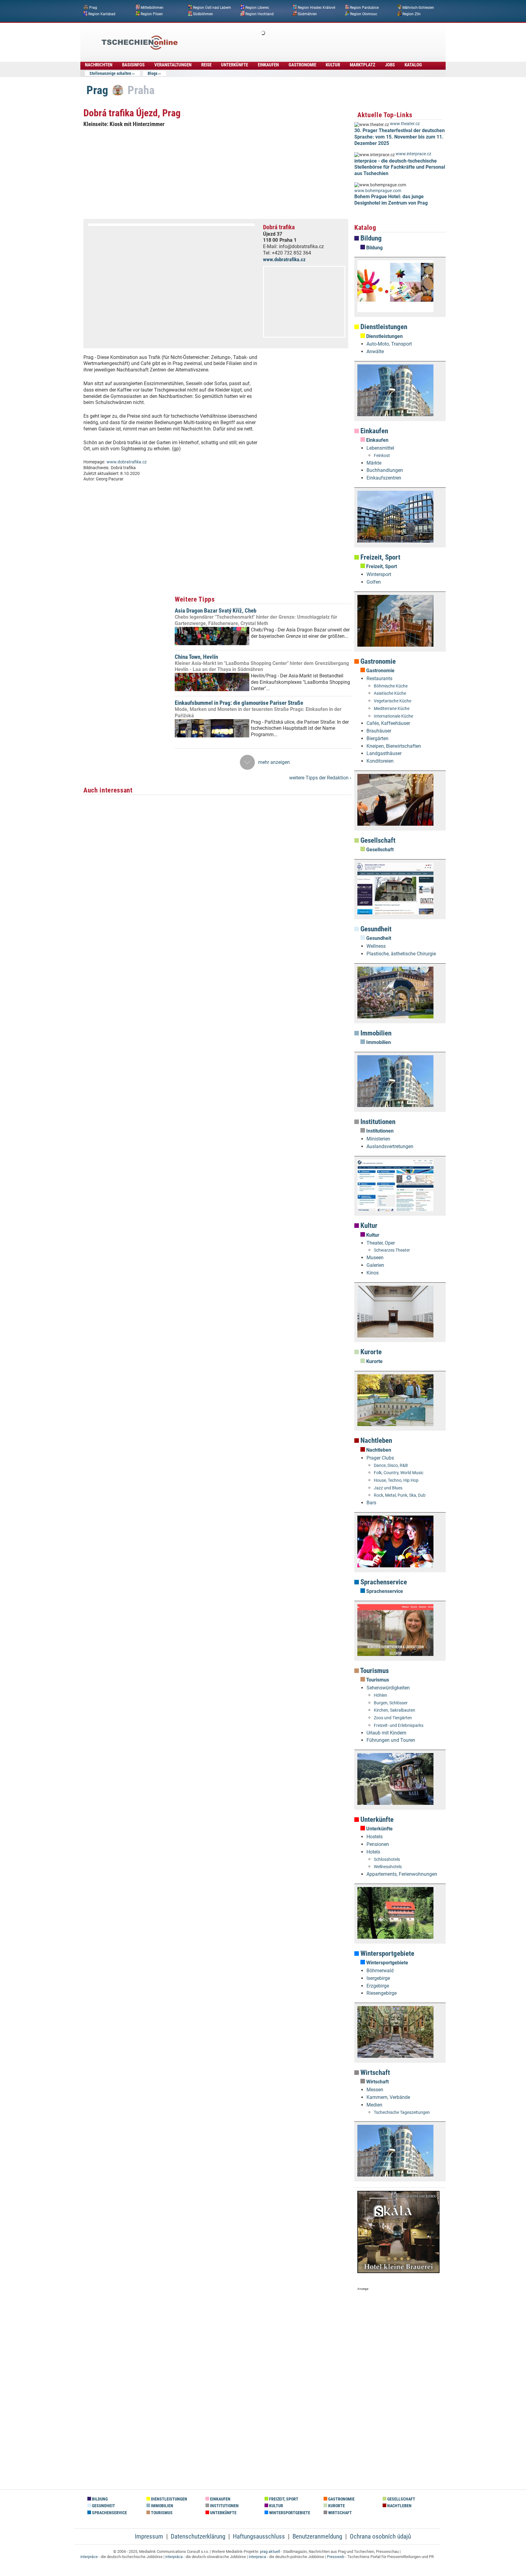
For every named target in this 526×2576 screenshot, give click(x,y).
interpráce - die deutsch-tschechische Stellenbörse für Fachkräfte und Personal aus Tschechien (400, 167)
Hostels (375, 1837)
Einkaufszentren (384, 478)
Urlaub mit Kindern (386, 1733)
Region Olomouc (364, 14)
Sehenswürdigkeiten (388, 1688)
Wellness (376, 946)
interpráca (174, 2557)
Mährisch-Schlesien (418, 8)
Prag (93, 8)
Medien (374, 2105)
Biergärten (377, 738)
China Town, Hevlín (196, 657)
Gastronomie (302, 65)
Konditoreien (380, 761)
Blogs (153, 73)
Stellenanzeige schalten (110, 73)
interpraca (257, 2557)
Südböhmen (203, 14)
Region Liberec (257, 8)
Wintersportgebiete (387, 1954)
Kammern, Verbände (388, 2097)
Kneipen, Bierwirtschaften (394, 746)
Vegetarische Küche (393, 701)
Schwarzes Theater (392, 1250)
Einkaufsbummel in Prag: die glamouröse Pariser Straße (239, 703)
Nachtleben (375, 1441)
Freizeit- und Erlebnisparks (399, 1726)
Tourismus (374, 1671)
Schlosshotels (387, 1859)
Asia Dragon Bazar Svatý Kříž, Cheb (216, 611)
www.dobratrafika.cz (284, 259)
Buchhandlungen (385, 470)
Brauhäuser (379, 731)
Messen (375, 2090)
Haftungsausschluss (259, 2536)
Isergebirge (378, 1978)
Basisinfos (133, 65)
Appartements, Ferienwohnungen (402, 1874)
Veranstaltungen (173, 65)
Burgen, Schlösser (391, 1703)
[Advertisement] (279, 38)
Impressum (149, 2536)
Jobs (390, 65)
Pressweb (336, 2557)
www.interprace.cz (414, 154)
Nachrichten (99, 65)
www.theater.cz (405, 124)
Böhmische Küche (391, 686)
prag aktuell (270, 2551)
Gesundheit (375, 929)
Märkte (374, 463)
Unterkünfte (235, 65)
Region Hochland (259, 14)
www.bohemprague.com (378, 191)
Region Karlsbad (102, 14)
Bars (371, 1503)
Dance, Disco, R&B (391, 1465)
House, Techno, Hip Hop (396, 1480)
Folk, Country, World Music (399, 1473)
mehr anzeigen (274, 762)
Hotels (373, 1852)
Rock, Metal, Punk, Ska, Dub (400, 1495)
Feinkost (382, 456)
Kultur (333, 65)
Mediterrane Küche (392, 709)
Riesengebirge (382, 1993)
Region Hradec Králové (316, 8)
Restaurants (379, 678)
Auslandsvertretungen (390, 1146)
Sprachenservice (383, 1582)
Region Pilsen (152, 14)
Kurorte (370, 1352)
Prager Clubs (380, 1458)
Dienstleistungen (383, 327)
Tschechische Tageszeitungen (402, 2112)
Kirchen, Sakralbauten (394, 1710)
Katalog (413, 65)
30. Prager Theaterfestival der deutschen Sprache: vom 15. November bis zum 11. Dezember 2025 (400, 137)
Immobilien (375, 1033)
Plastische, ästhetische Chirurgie (401, 954)
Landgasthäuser (384, 753)
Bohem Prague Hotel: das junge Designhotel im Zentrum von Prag (391, 200)
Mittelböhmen (152, 8)
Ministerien (378, 1139)
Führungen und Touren (391, 1740)
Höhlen (380, 1695)
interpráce (89, 2557)
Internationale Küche (393, 716)
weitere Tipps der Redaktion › (320, 778)
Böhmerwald (380, 1971)
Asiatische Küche (390, 693)
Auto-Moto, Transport (389, 344)
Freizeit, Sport (380, 557)
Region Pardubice (364, 8)
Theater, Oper (381, 1243)
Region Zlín (412, 14)
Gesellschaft (377, 840)
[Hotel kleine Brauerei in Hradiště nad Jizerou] (398, 2271)
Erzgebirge (378, 1986)
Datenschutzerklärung (198, 2536)
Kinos (373, 1273)
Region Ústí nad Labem (212, 8)
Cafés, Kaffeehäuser (388, 723)
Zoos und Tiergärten (393, 1718)
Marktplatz (363, 65)
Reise (206, 65)
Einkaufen (268, 65)
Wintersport (379, 574)
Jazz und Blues (388, 1488)
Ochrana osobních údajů (380, 2536)
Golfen (374, 582)
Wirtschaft (374, 2073)
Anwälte (375, 351)
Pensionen (378, 1844)
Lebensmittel (380, 448)
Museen (375, 1258)
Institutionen (377, 1122)
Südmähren (307, 14)
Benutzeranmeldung (317, 2536)
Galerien (375, 1265)
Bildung (370, 238)
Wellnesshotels (388, 1867)
